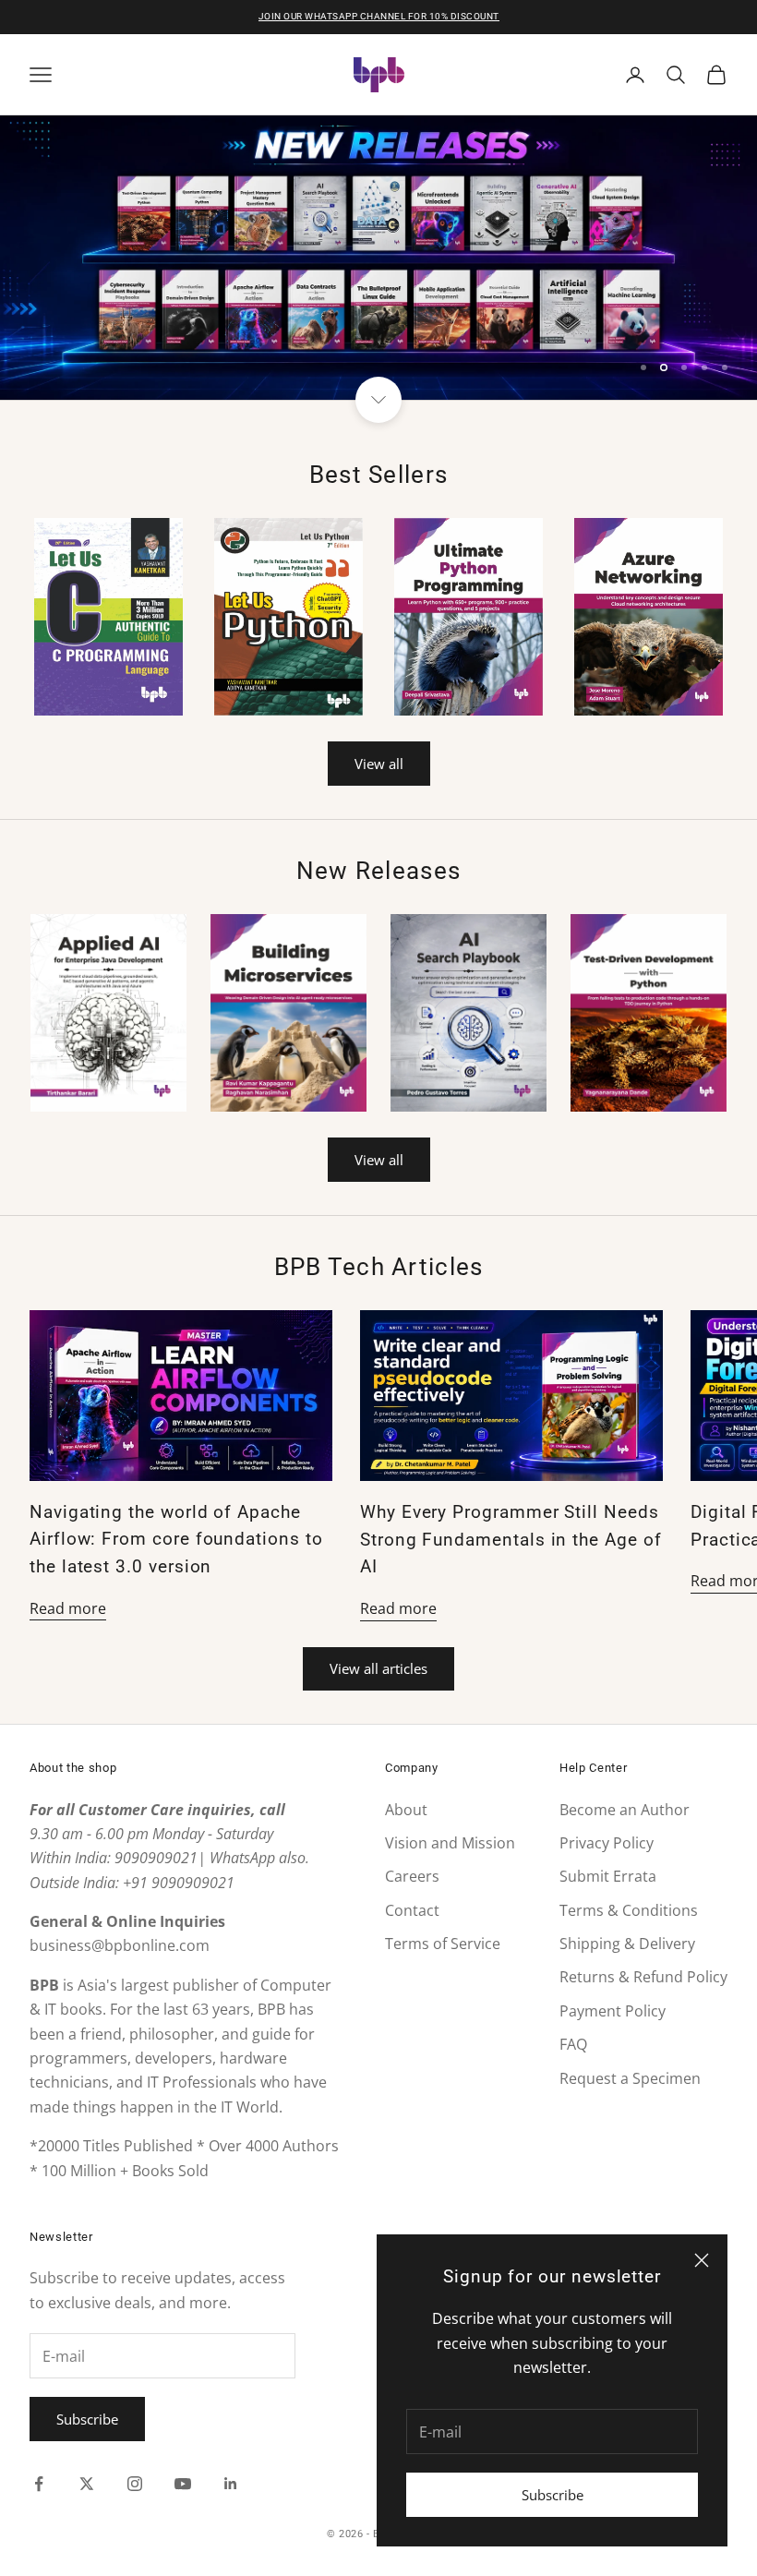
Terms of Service (443, 1944)
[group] (378, 258)
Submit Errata (608, 1876)
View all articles (378, 1668)
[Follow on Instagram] (135, 2484)
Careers (412, 1876)
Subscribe (553, 2495)
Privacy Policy (607, 1843)
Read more (68, 1608)
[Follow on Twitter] (87, 2484)
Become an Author (625, 1810)
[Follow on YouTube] (183, 2484)
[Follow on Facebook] (39, 2484)
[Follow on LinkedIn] (231, 2484)
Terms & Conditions (629, 1910)
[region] (378, 258)
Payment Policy (613, 2011)
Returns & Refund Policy (643, 1977)
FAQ (573, 2044)
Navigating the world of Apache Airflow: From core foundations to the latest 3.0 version (176, 1540)
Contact (412, 1910)
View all (379, 764)
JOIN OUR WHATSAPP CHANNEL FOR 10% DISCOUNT (379, 16)
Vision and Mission (450, 1843)
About (406, 1810)
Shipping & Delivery (627, 1944)
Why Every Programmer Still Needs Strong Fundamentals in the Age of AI (511, 1540)
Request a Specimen (630, 2078)
